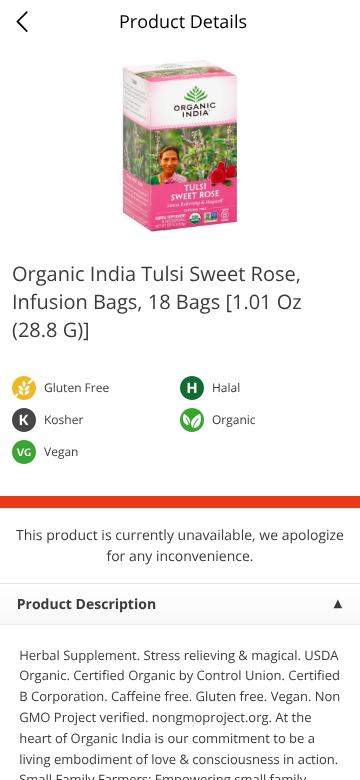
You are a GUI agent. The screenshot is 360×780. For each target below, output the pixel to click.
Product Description (86, 604)
